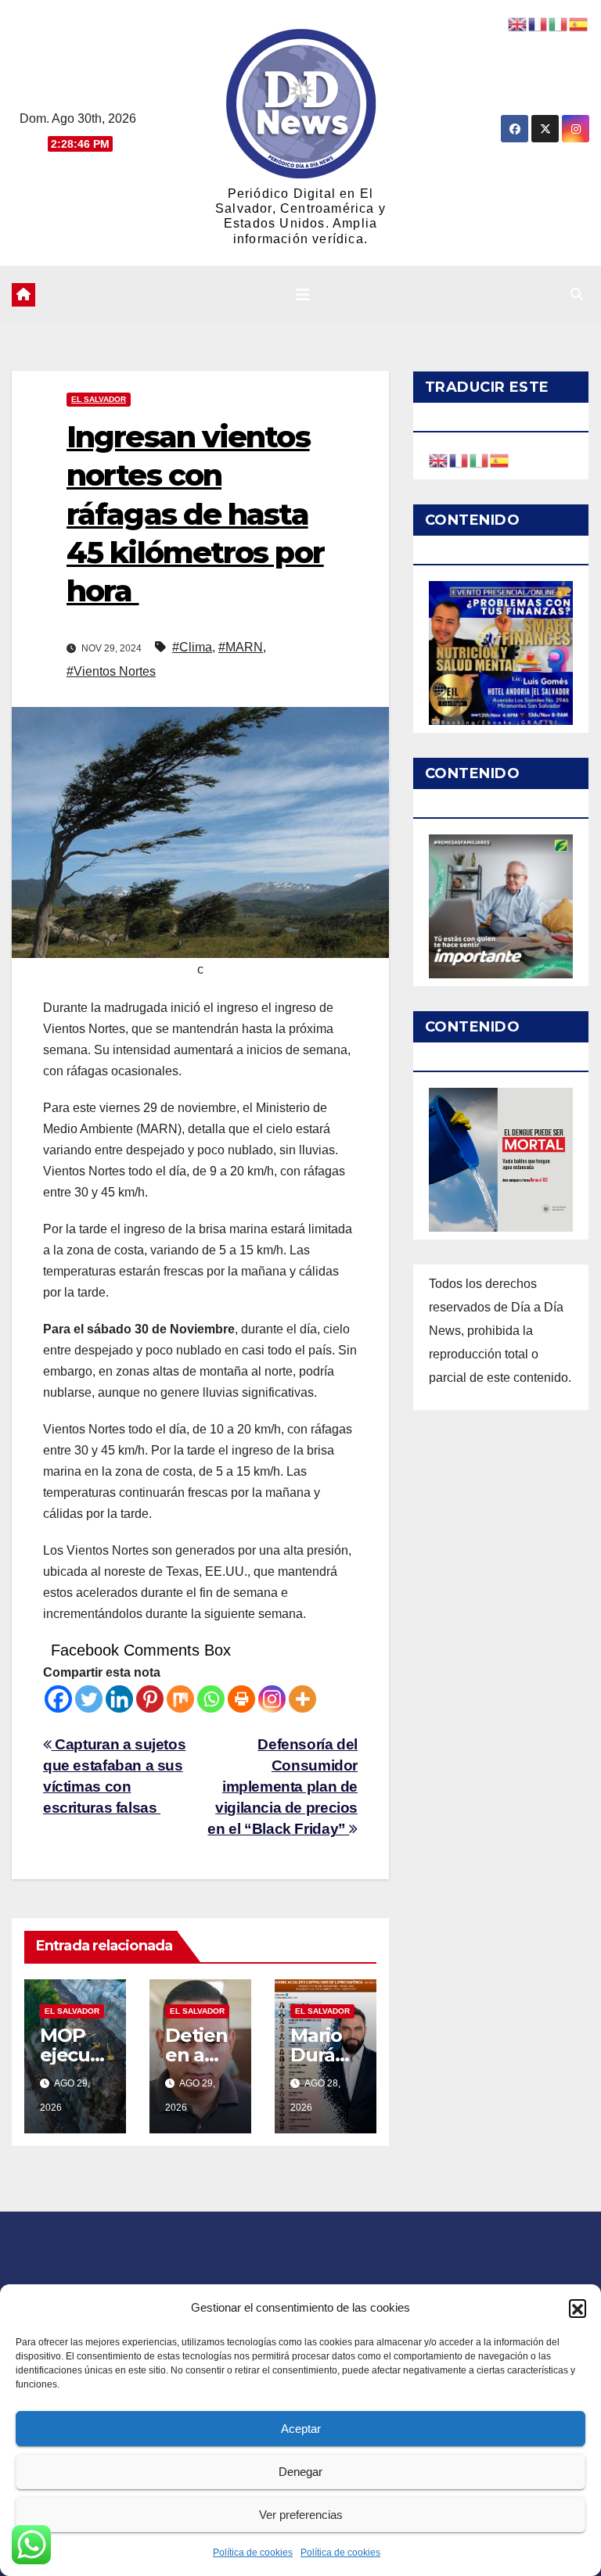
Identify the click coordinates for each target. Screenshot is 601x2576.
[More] (302, 1699)
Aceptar (301, 2429)
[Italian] (480, 459)
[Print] (241, 1699)
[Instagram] (272, 1699)
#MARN (241, 647)
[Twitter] (89, 1699)
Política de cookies (253, 2553)
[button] (578, 2308)
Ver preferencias (301, 2515)
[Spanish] (500, 459)
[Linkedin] (119, 1699)
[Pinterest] (150, 1699)
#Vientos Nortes (111, 671)
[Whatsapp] (211, 1699)
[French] (459, 459)
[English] (439, 459)
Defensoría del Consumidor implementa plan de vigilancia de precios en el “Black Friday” (283, 1787)
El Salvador (99, 399)
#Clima (192, 647)
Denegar (300, 2472)
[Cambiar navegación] (303, 295)
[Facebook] (58, 1699)
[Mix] (180, 1699)
